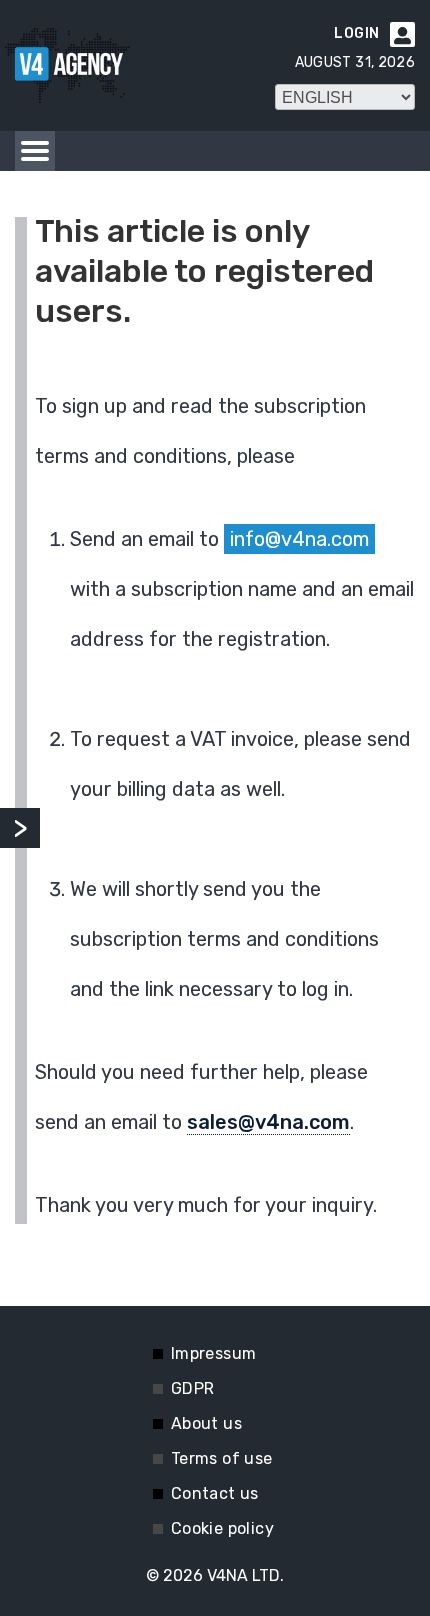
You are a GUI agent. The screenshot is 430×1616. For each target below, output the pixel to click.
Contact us (215, 1493)
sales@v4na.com (268, 1122)
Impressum (214, 1353)
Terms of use (222, 1458)
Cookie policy (222, 1528)
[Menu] (35, 151)
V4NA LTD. (245, 1575)
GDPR (193, 1388)
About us (206, 1423)
